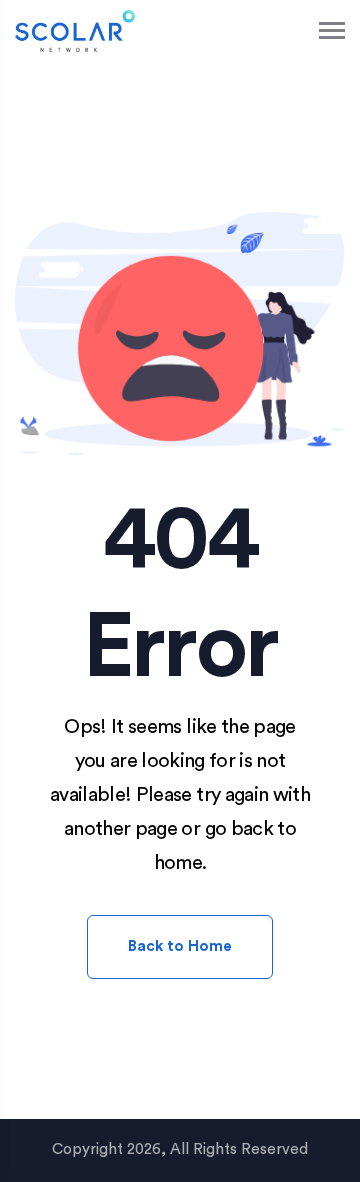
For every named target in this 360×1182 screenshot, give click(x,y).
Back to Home (180, 946)
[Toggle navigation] (333, 30)
